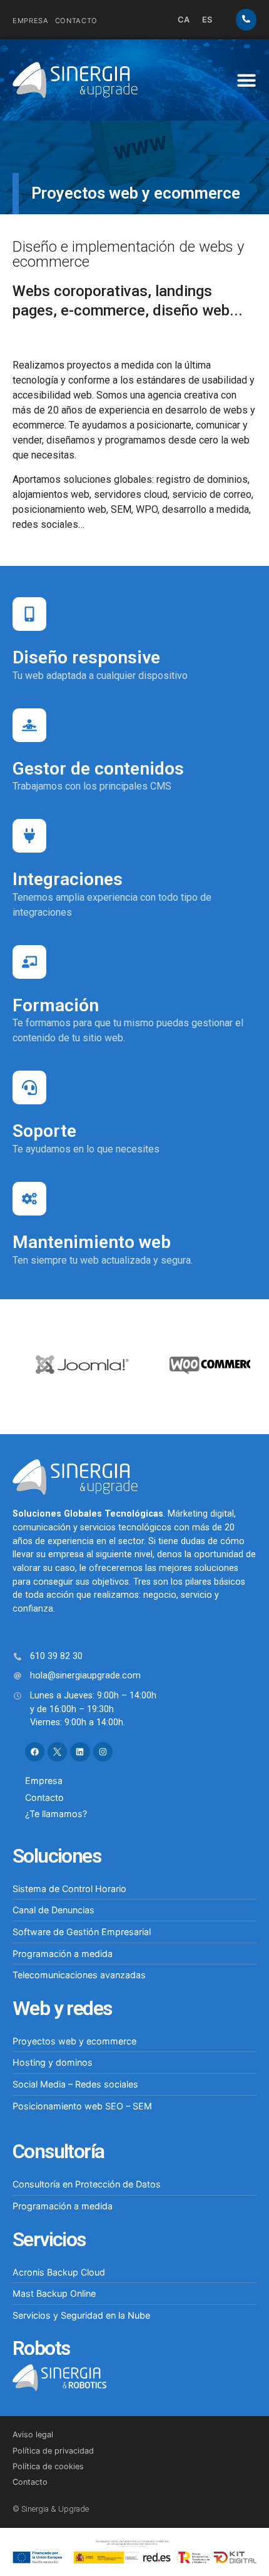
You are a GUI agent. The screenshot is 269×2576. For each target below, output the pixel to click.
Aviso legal (33, 2435)
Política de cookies (48, 2466)
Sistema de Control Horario (69, 1889)
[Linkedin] (80, 1752)
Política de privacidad (53, 2451)
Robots (41, 2348)
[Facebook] (35, 1752)
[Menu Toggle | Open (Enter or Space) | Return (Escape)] (246, 80)
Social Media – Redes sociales (75, 2084)
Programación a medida (63, 1954)
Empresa (31, 21)
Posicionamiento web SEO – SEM (82, 2106)
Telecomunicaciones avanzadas (79, 1975)
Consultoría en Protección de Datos (87, 2184)
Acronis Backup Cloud (59, 2272)
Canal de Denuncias (53, 1910)
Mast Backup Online (54, 2293)
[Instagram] (103, 1752)
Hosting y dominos (53, 2062)
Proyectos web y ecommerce (74, 2041)
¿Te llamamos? (56, 1814)
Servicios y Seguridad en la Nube (81, 2315)
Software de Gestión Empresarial (82, 1932)
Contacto (76, 21)
